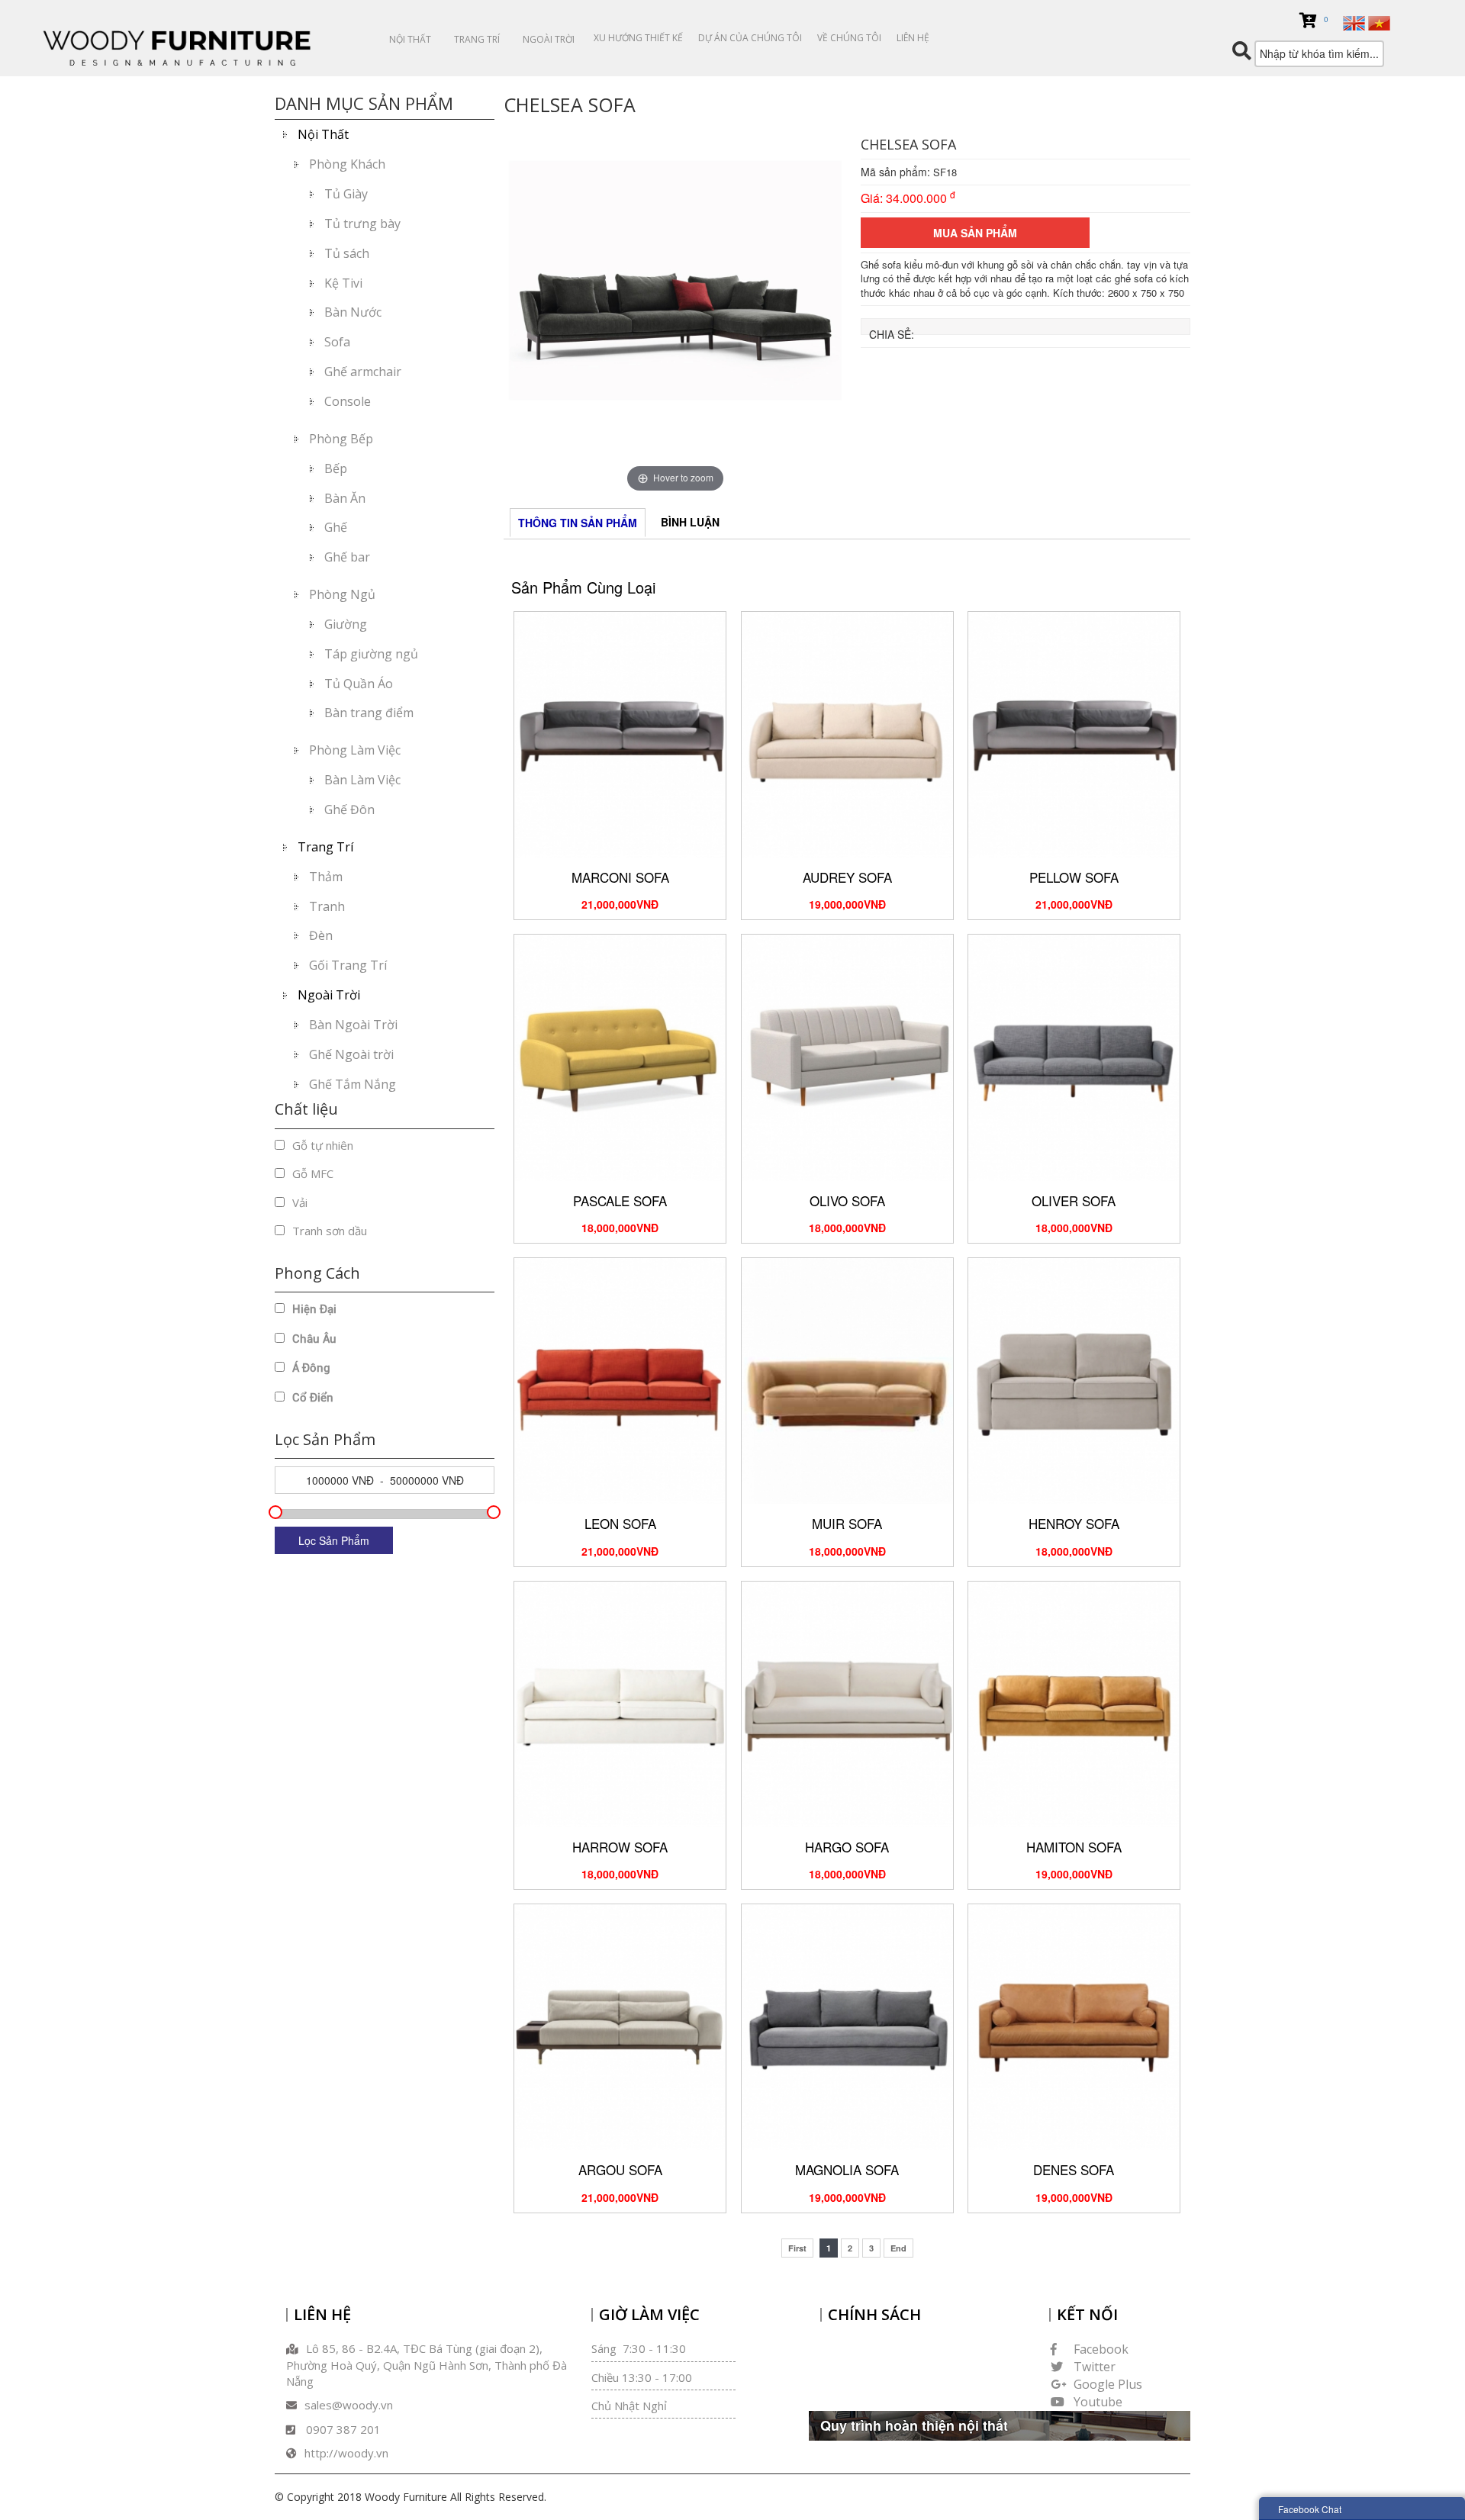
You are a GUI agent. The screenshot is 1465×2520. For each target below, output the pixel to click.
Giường (346, 624)
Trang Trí (477, 39)
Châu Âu (314, 1339)
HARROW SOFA (620, 1847)
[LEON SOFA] (620, 1379)
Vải (300, 1202)
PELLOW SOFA (1074, 877)
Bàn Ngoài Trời (353, 1025)
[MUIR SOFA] (847, 1379)
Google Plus (1108, 2384)
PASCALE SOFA (620, 1200)
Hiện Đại (314, 1309)
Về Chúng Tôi (849, 38)
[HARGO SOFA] (847, 1702)
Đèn (321, 935)
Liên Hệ (913, 38)
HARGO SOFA (847, 1847)
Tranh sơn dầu (330, 1231)
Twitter (1095, 2367)
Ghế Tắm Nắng (353, 1084)
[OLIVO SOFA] (847, 1056)
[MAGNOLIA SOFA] (847, 2026)
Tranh (327, 906)
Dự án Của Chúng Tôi (750, 38)
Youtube (1098, 2402)
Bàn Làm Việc (362, 780)
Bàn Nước (353, 312)
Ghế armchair (363, 372)
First (797, 2248)
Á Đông (311, 1368)
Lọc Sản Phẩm (334, 1540)
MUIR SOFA (847, 1523)
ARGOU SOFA (620, 2169)
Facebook (1101, 2349)
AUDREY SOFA (847, 877)
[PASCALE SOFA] (620, 1056)
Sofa (337, 342)
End (898, 2248)
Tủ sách (347, 253)
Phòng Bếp (341, 439)
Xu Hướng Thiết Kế (638, 38)
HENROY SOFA (1074, 1523)
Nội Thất (410, 39)
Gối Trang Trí (348, 965)
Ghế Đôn (349, 809)
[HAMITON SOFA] (1074, 1702)
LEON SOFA (620, 1523)
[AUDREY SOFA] (847, 733)
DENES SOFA (1074, 2169)
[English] (1354, 21)
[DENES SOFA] (1074, 2026)
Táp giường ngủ (371, 654)
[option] (675, 314)
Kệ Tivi (343, 283)
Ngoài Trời (549, 39)
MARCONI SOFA (620, 877)
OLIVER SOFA (1074, 1200)
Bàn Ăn (345, 498)
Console (348, 401)
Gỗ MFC (313, 1173)
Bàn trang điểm (369, 713)
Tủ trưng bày (362, 224)
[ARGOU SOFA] (620, 2026)
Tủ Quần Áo (359, 684)
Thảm (326, 877)
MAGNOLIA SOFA (847, 2169)
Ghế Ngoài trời (351, 1054)
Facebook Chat (1310, 2509)
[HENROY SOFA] (1074, 1379)
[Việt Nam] (1379, 21)
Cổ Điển (313, 1398)
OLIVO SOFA (847, 1200)
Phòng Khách (347, 164)
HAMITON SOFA (1074, 1847)
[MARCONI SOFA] (620, 733)
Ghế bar (347, 557)
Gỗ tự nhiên (323, 1145)
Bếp (336, 468)
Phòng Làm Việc (355, 750)
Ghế (336, 527)
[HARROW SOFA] (620, 1702)
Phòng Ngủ (342, 594)
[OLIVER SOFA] (1074, 1056)
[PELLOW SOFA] (1074, 733)
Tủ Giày (346, 194)
